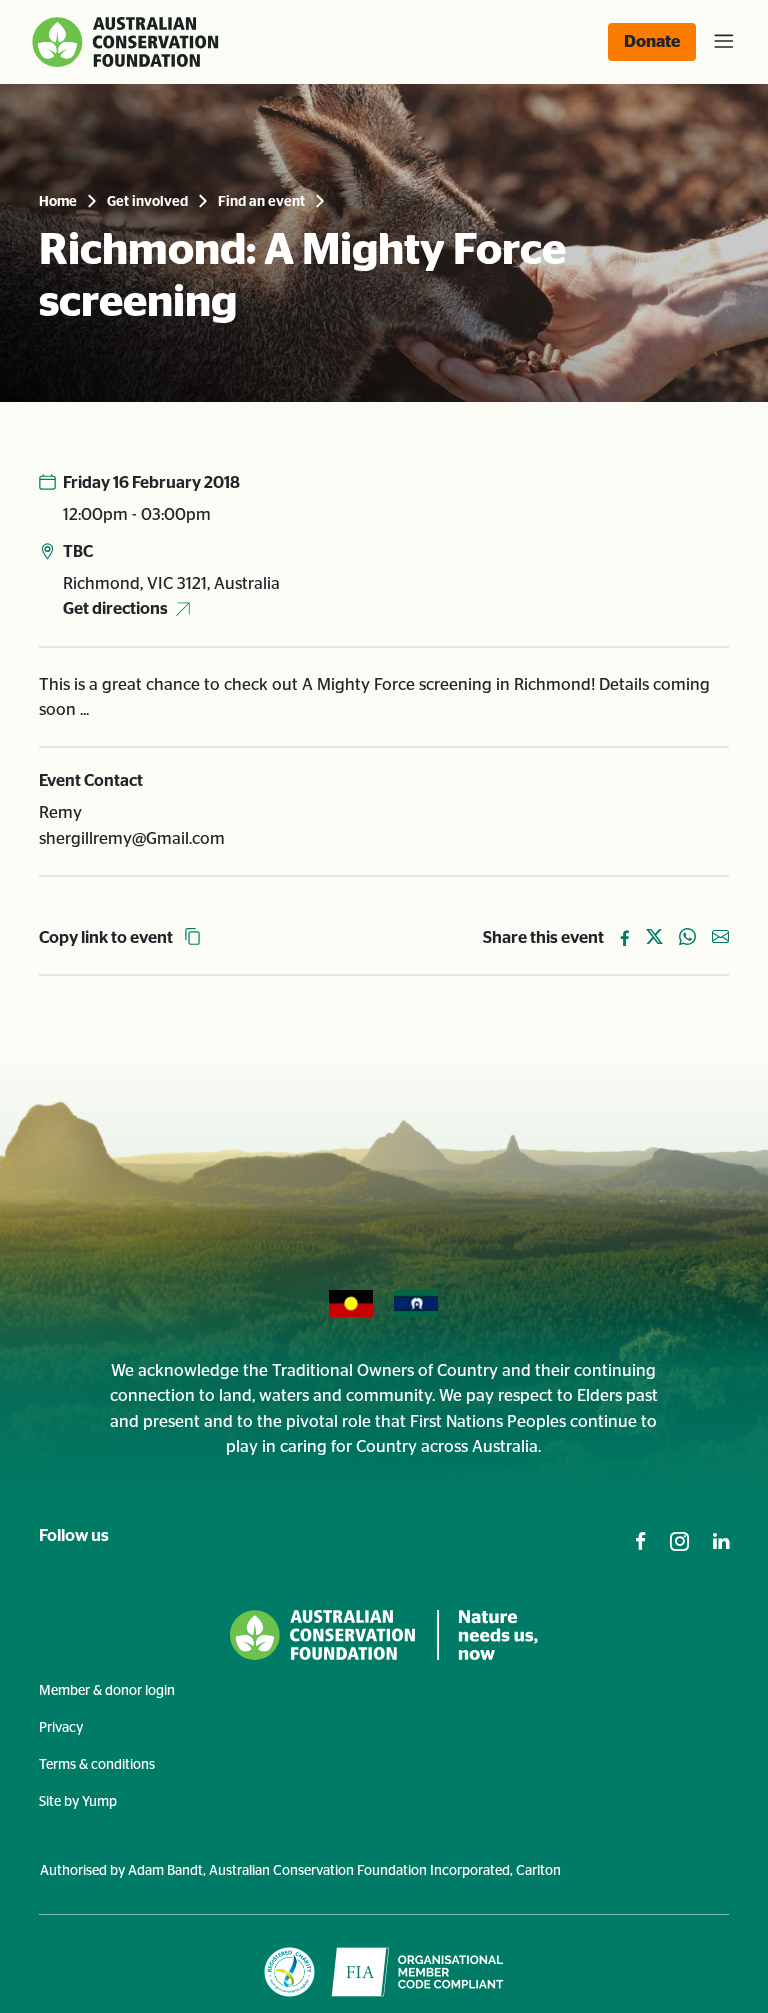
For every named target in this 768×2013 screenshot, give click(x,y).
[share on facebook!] (625, 937)
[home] (128, 42)
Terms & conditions (97, 1765)
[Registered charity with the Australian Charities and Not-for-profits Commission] (289, 1972)
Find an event (261, 202)
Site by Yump (78, 1802)
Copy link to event (107, 937)
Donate (652, 41)
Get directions (115, 608)
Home (58, 202)
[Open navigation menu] (720, 42)
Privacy (61, 1728)
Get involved (147, 202)
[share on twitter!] (654, 937)
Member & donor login (107, 1691)
